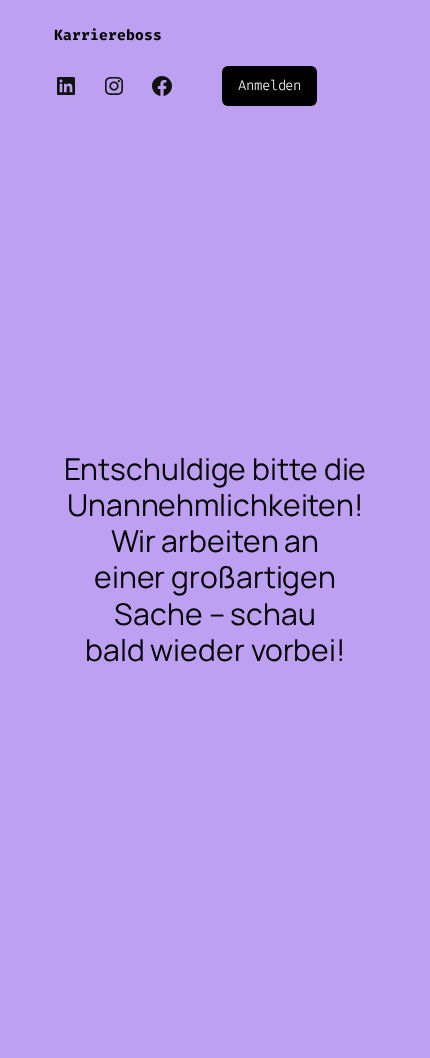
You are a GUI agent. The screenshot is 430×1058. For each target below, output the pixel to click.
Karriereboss (108, 35)
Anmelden (269, 85)
